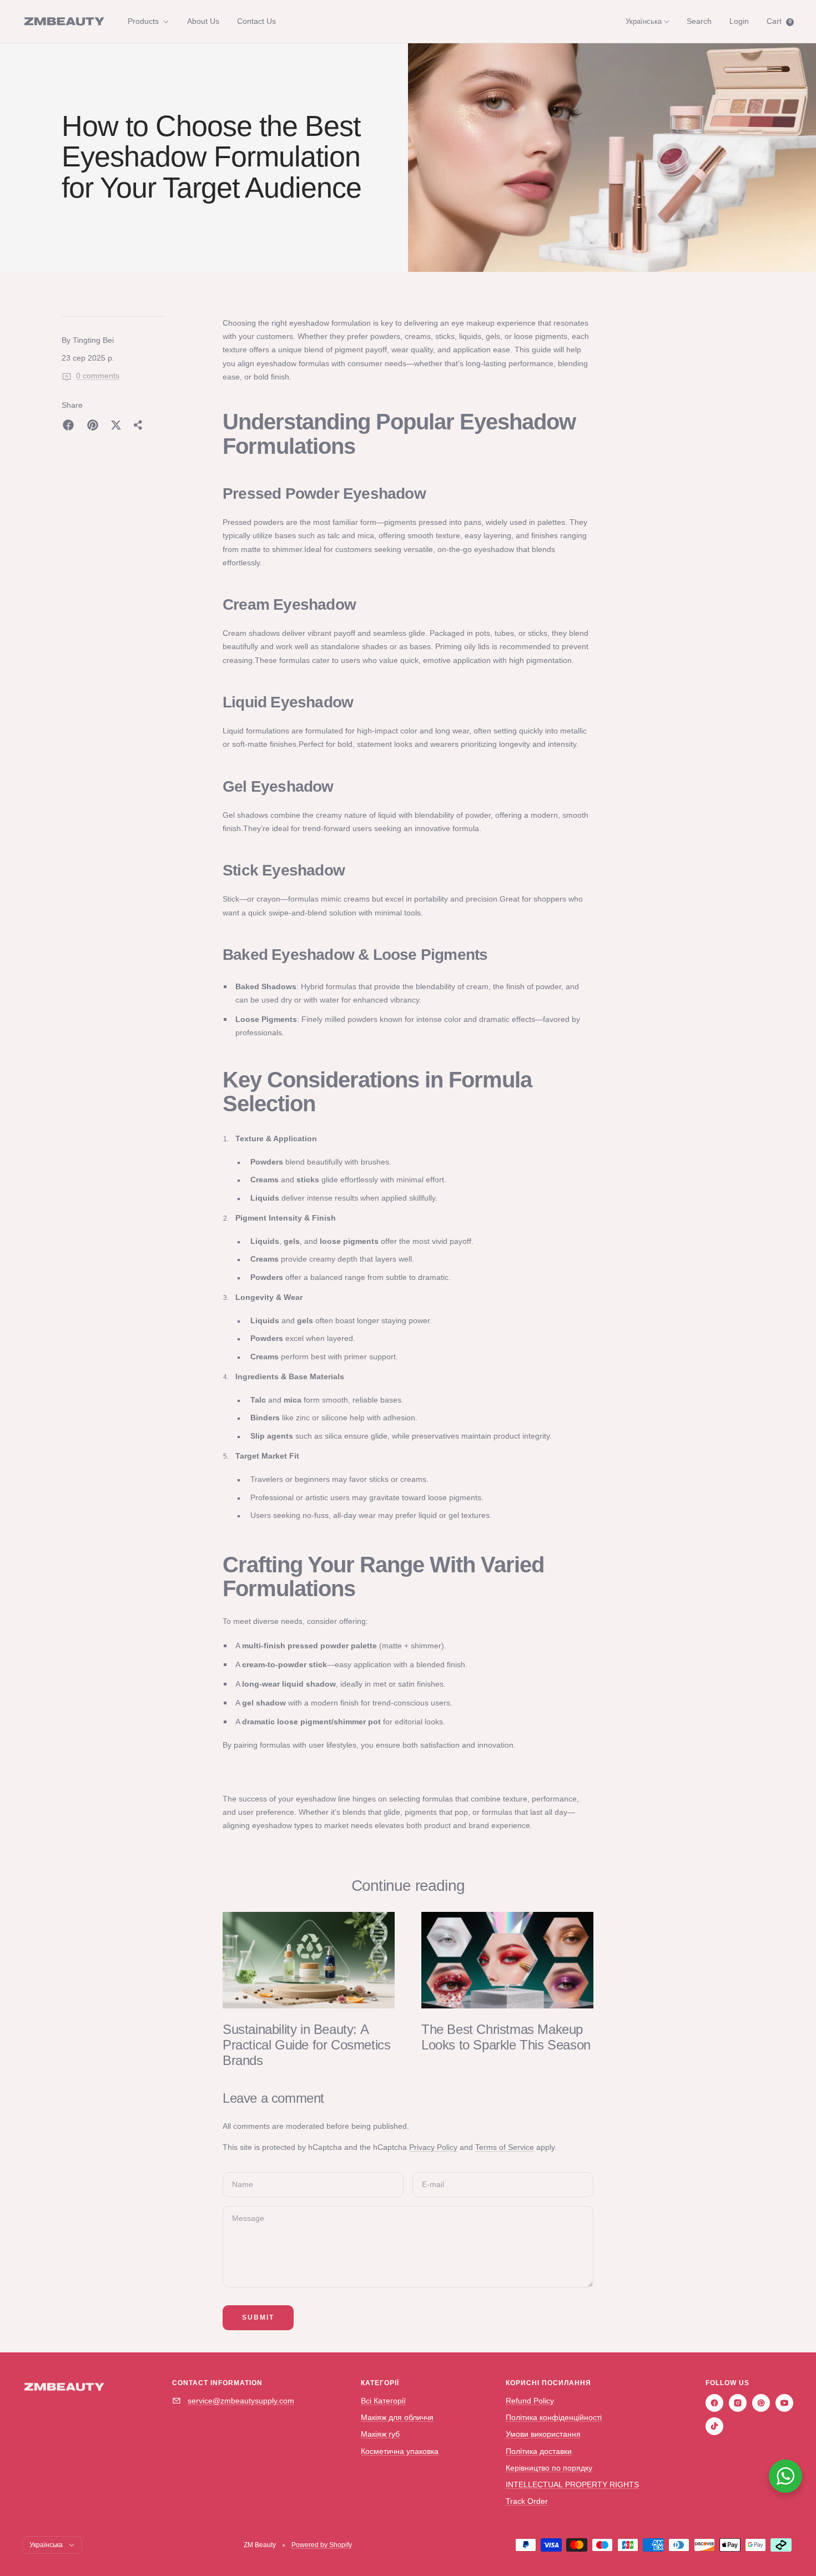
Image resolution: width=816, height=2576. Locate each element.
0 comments (98, 376)
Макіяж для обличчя (397, 2417)
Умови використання (543, 2434)
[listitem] (68, 425)
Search (699, 21)
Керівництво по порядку (549, 2468)
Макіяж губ (380, 2434)
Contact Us (256, 21)
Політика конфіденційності (554, 2417)
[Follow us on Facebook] (714, 2403)
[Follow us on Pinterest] (761, 2403)
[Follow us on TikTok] (714, 2426)
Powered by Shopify (322, 2545)
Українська (644, 21)
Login (739, 21)
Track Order (527, 2501)
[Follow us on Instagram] (738, 2403)
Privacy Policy (433, 2147)
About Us (203, 21)
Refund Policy (530, 2401)
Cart (779, 21)
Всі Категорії (383, 2401)
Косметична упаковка (400, 2451)
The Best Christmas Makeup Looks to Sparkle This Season (506, 2037)
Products (144, 21)
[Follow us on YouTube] (784, 2403)
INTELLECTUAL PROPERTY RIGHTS (572, 2484)
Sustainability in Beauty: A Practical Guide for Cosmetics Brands (306, 2045)
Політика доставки (539, 2451)
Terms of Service (505, 2147)
